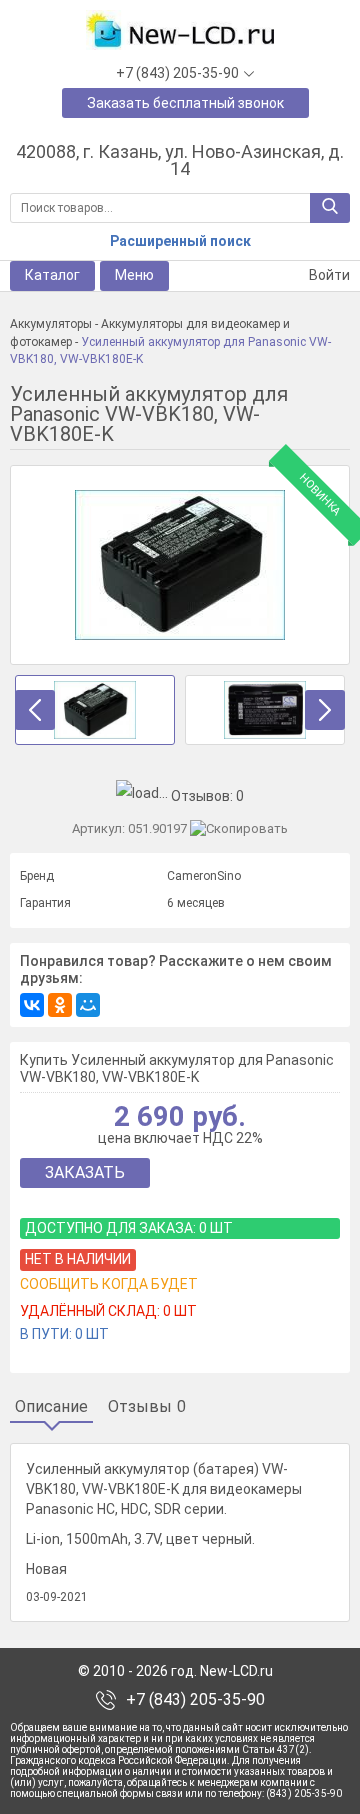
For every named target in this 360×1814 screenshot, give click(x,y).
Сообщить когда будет (109, 1284)
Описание (51, 1407)
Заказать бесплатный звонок (185, 103)
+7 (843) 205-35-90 (195, 1700)
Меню (134, 275)
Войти (328, 275)
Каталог (52, 275)
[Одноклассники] (60, 1005)
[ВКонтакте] (32, 1005)
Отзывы (147, 1407)
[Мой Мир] (88, 1005)
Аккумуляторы (51, 324)
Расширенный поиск (180, 241)
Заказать (85, 1172)
